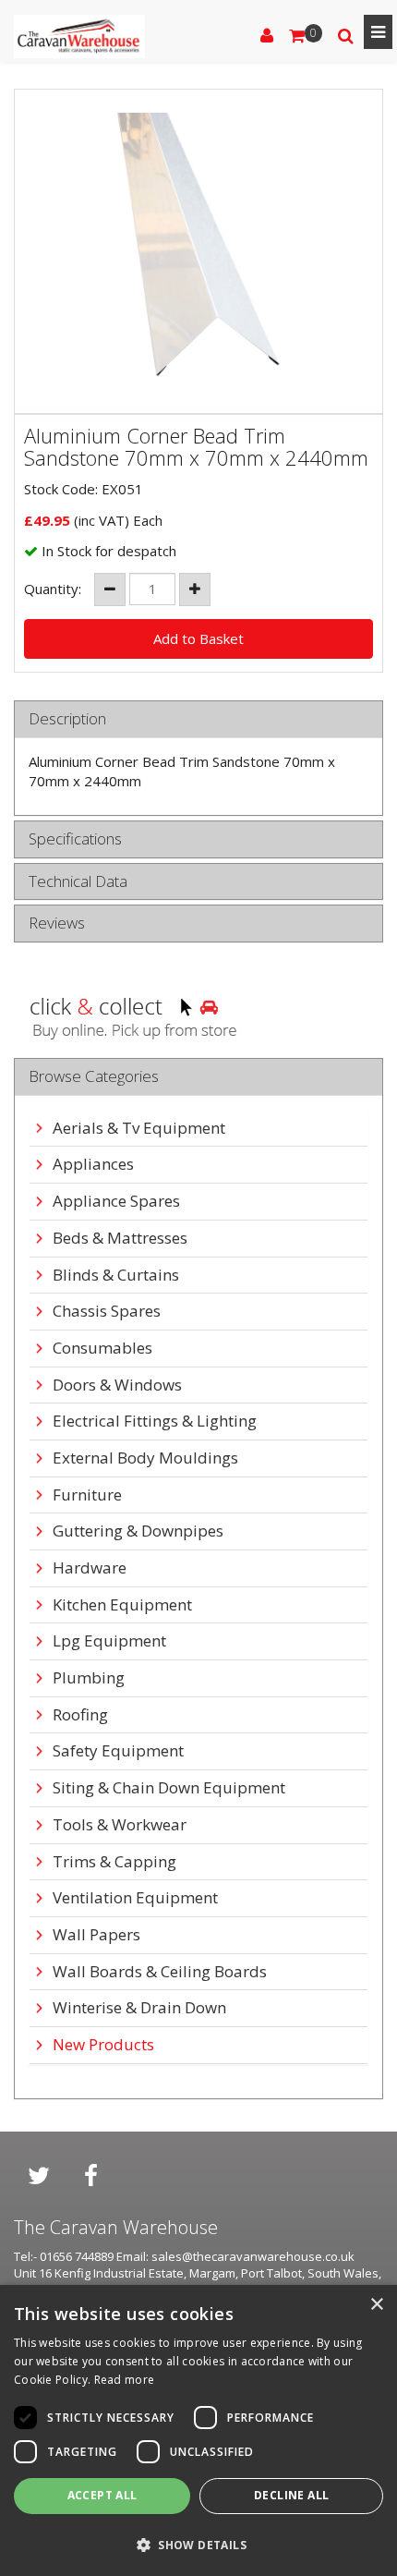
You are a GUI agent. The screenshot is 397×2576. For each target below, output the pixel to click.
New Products (103, 2045)
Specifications (75, 839)
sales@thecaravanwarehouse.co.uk (253, 2256)
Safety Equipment (118, 1751)
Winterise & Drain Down (139, 2008)
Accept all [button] (102, 2495)
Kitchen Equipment (122, 1605)
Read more (125, 2380)
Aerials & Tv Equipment (139, 1129)
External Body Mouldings (145, 1458)
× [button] (376, 2305)
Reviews (57, 923)
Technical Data (78, 882)
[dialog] (198, 2430)
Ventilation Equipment (135, 1898)
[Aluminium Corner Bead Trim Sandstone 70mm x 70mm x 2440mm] (198, 251)
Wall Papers (96, 1935)
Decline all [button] (291, 2495)
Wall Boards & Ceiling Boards (160, 1972)
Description (67, 719)
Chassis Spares (107, 1312)
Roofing (80, 1715)
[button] (198, 2544)
